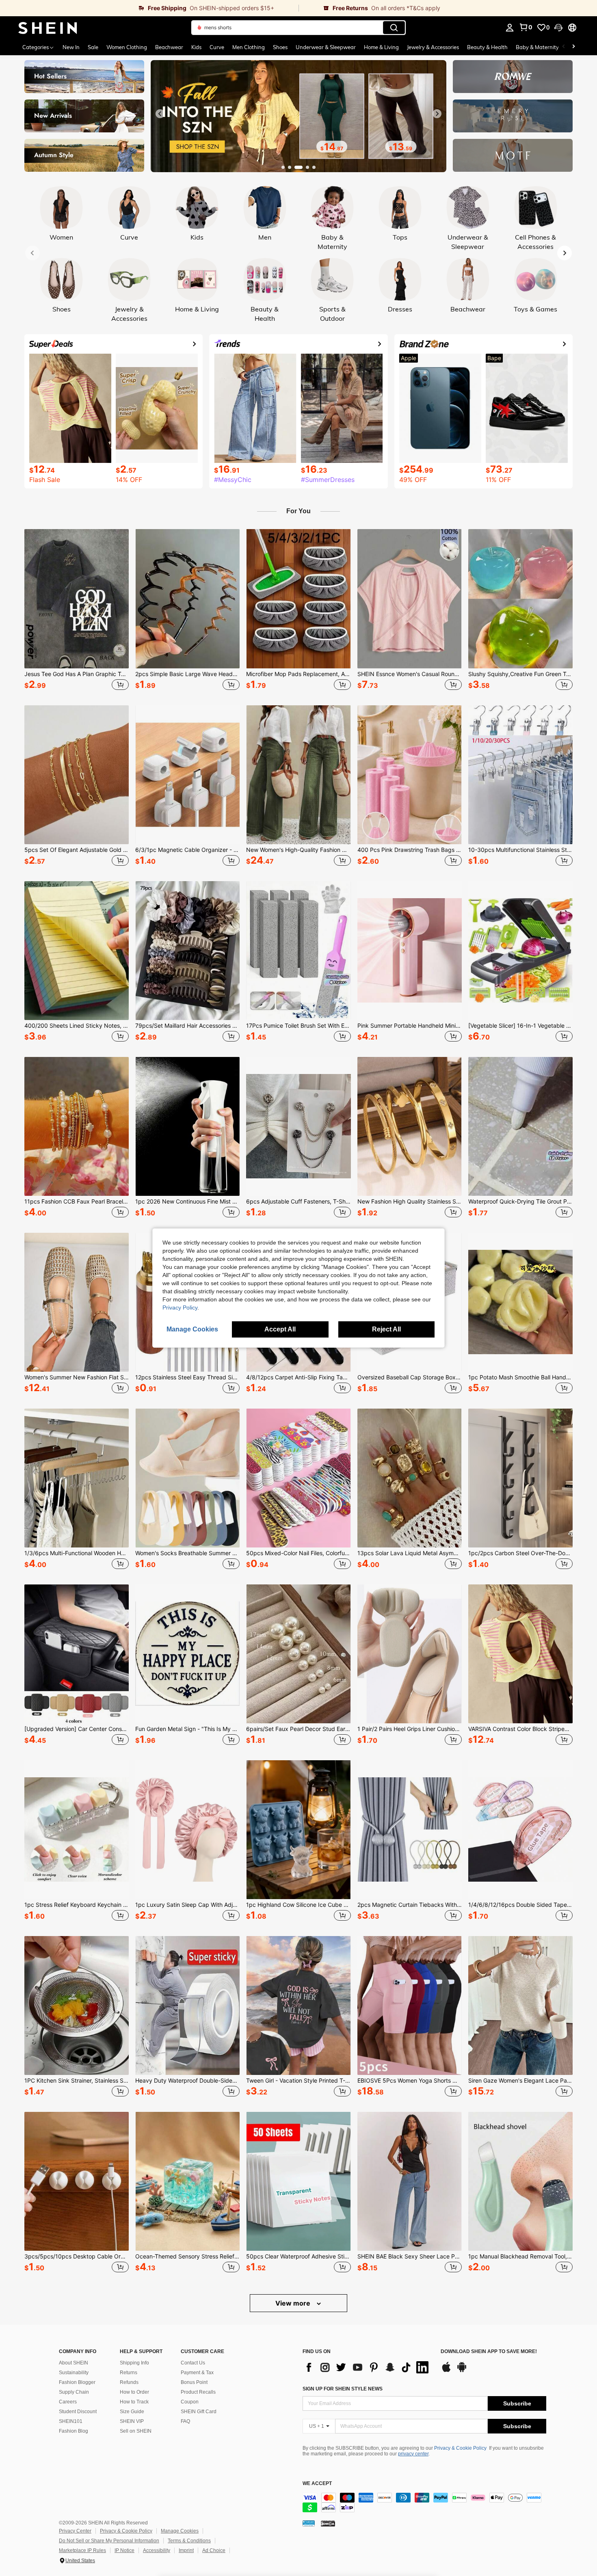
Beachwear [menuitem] (169, 47)
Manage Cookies (180, 2531)
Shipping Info (134, 2363)
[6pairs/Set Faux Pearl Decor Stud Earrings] (298, 1654)
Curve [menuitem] (217, 47)
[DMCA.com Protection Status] (328, 2523)
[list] (368, 2367)
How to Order (134, 2392)
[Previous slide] (160, 114)
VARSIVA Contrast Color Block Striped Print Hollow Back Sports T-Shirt (520, 1729)
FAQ (185, 2421)
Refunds (129, 2382)
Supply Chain (74, 2392)
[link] (149, 8)
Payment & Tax (197, 2373)
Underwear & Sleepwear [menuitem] (326, 47)
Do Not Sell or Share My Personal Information (109, 2541)
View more (294, 2303)
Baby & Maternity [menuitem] (537, 47)
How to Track (134, 2402)
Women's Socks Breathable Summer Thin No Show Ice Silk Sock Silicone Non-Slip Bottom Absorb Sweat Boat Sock (187, 1553)
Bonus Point (194, 2382)
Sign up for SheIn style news (343, 2389)
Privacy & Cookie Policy (460, 2448)
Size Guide (132, 2412)
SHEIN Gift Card (199, 2412)
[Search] (394, 28)
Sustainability (74, 2373)
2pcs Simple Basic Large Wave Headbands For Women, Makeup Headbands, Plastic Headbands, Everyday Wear (187, 674)
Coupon (190, 2402)
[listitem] (77, 611)
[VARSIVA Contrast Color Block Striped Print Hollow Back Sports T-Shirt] (520, 1654)
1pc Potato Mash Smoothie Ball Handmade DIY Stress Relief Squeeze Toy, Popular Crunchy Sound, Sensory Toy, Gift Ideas (520, 1377)
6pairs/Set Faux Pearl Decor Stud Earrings (298, 1729)
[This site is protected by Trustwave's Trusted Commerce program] (309, 2523)
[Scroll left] (564, 47)
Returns (129, 2373)
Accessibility (157, 2550)
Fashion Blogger (77, 2382)
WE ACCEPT (317, 2484)
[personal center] (510, 28)
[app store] (446, 2371)
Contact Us (193, 2363)
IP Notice (124, 2550)
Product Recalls (198, 2392)
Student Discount (78, 2412)
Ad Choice (214, 2550)
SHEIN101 (71, 2421)
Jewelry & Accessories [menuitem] (433, 47)
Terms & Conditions (189, 2541)
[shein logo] (48, 28)
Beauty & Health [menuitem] (487, 47)
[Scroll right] (573, 47)
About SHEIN (74, 2363)
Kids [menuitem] (196, 47)
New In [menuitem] (71, 47)
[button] (558, 28)
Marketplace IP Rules (82, 2550)
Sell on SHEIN (136, 2431)
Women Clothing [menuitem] (127, 47)
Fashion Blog (74, 2431)
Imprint (186, 2550)
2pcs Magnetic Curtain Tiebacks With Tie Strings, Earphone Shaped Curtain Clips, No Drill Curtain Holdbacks (410, 1905)
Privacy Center (75, 2531)
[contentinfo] (424, 2503)
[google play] (462, 2371)
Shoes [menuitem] (280, 47)
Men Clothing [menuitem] (249, 47)
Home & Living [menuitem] (381, 47)
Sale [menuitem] (93, 47)
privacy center (413, 2454)
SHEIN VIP (132, 2421)
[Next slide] (437, 114)
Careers (68, 2402)
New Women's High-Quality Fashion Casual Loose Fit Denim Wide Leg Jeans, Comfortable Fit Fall (298, 850)
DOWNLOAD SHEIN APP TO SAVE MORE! (489, 2352)
